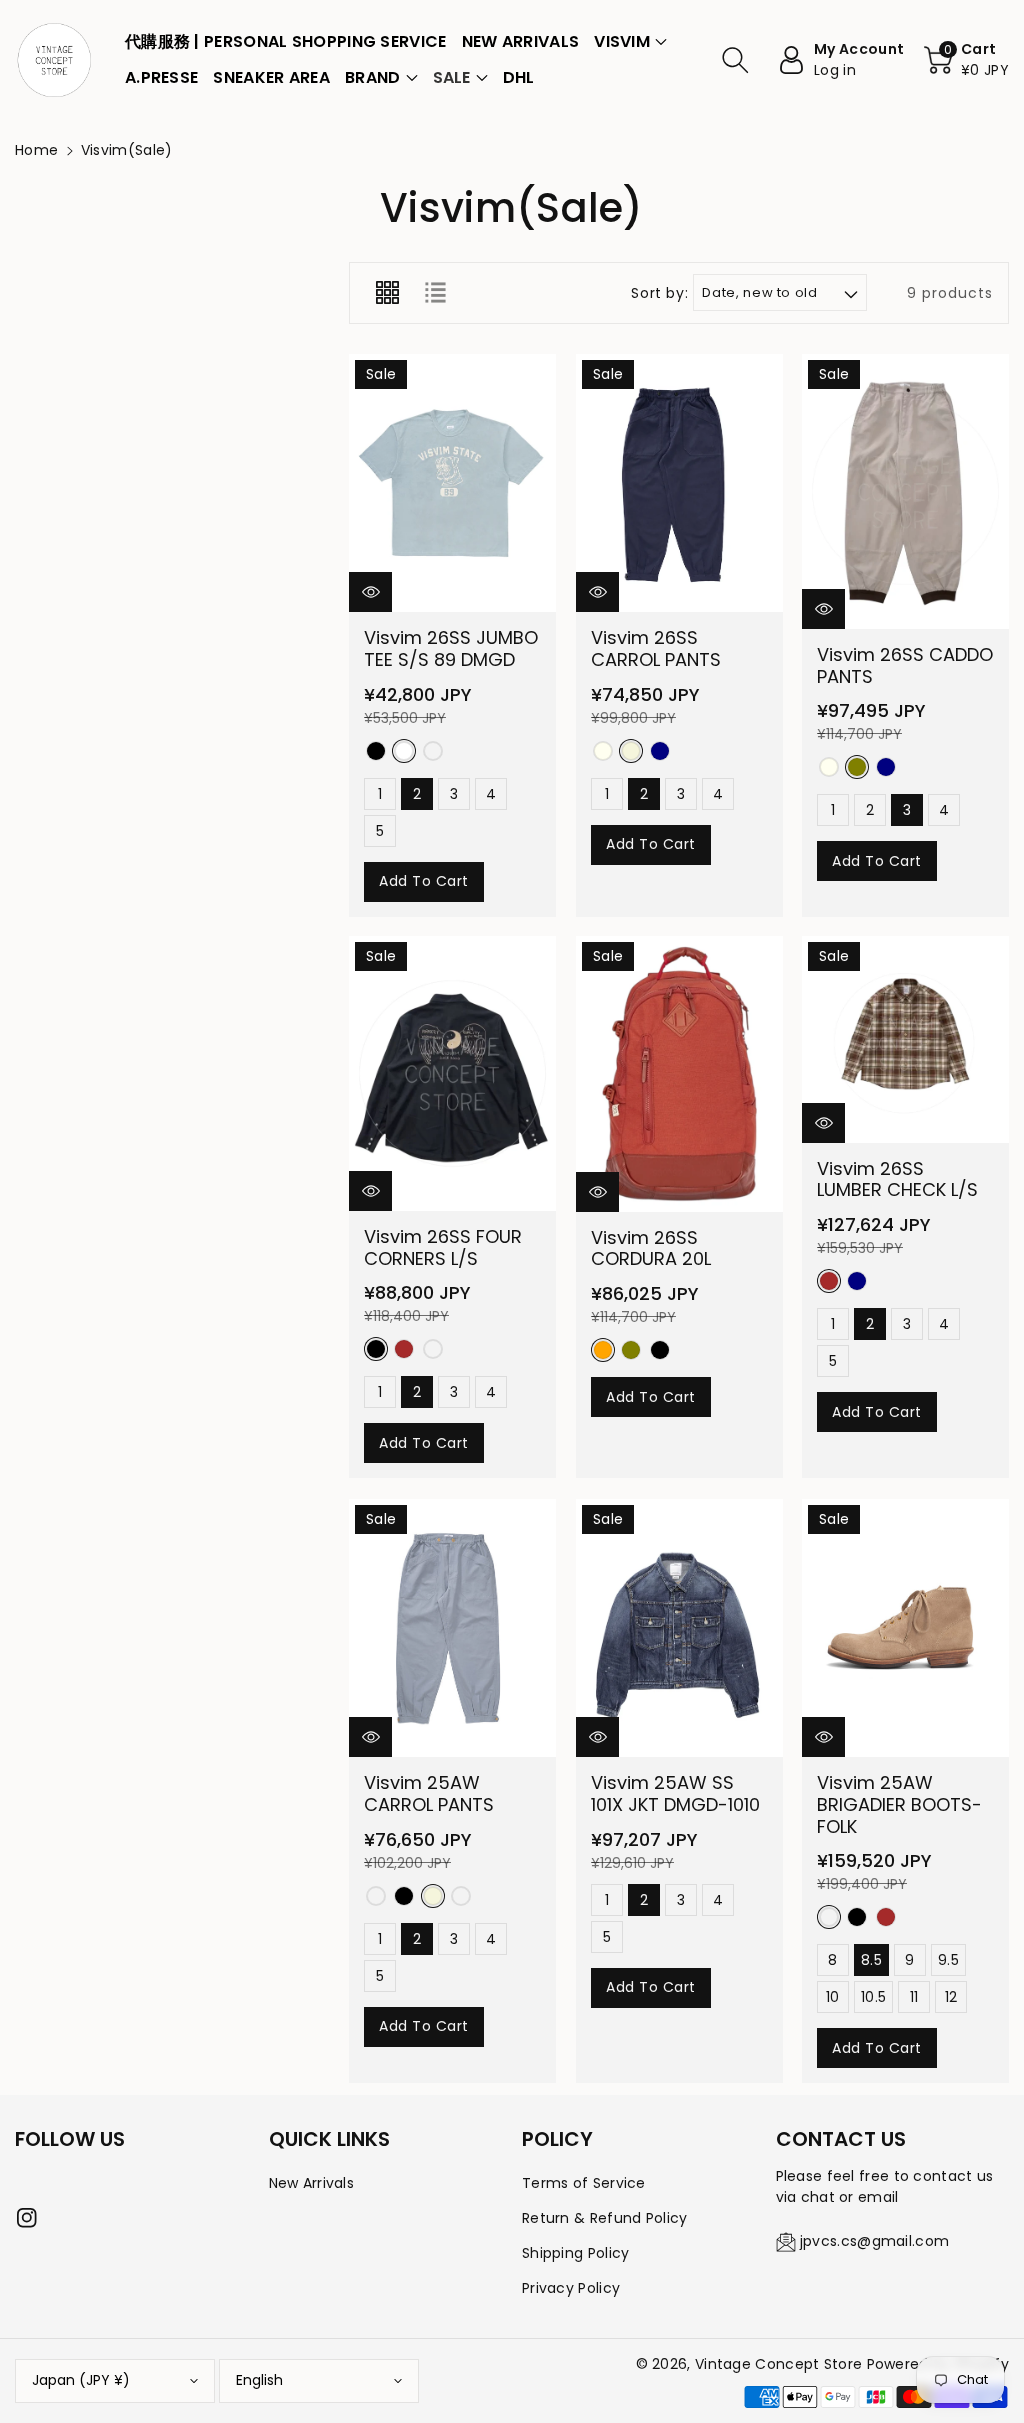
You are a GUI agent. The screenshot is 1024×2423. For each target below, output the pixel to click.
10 (834, 1997)
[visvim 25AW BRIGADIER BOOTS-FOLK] (905, 1628)
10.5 (873, 1997)
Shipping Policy (576, 2253)
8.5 (871, 1960)
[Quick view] (370, 592)
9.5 (948, 1960)
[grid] (387, 293)
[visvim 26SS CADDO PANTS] (905, 491)
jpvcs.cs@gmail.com (874, 2241)
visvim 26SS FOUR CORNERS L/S (443, 1248)
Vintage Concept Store (778, 2364)
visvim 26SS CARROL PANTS (656, 648)
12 (951, 1997)
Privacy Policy (571, 2288)
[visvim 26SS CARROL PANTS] (679, 483)
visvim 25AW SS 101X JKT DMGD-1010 (675, 1793)
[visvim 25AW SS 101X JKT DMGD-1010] (679, 1628)
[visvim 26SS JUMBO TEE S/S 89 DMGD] (452, 483)
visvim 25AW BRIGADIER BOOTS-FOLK (899, 1804)
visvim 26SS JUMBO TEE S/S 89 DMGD (451, 648)
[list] (435, 293)
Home (36, 150)
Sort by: (659, 293)
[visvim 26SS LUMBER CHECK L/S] (905, 1039)
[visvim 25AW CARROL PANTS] (452, 1628)
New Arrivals (312, 2183)
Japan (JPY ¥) (81, 2380)
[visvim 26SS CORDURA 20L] (679, 1074)
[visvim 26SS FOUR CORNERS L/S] (452, 1073)
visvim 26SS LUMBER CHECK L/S (897, 1179)
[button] (630, 42)
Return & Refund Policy (605, 2218)
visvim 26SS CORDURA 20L (651, 1248)
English (259, 2380)
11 (914, 1997)
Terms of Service (584, 2183)
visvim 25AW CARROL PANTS (429, 1793)
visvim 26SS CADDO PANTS (905, 665)
